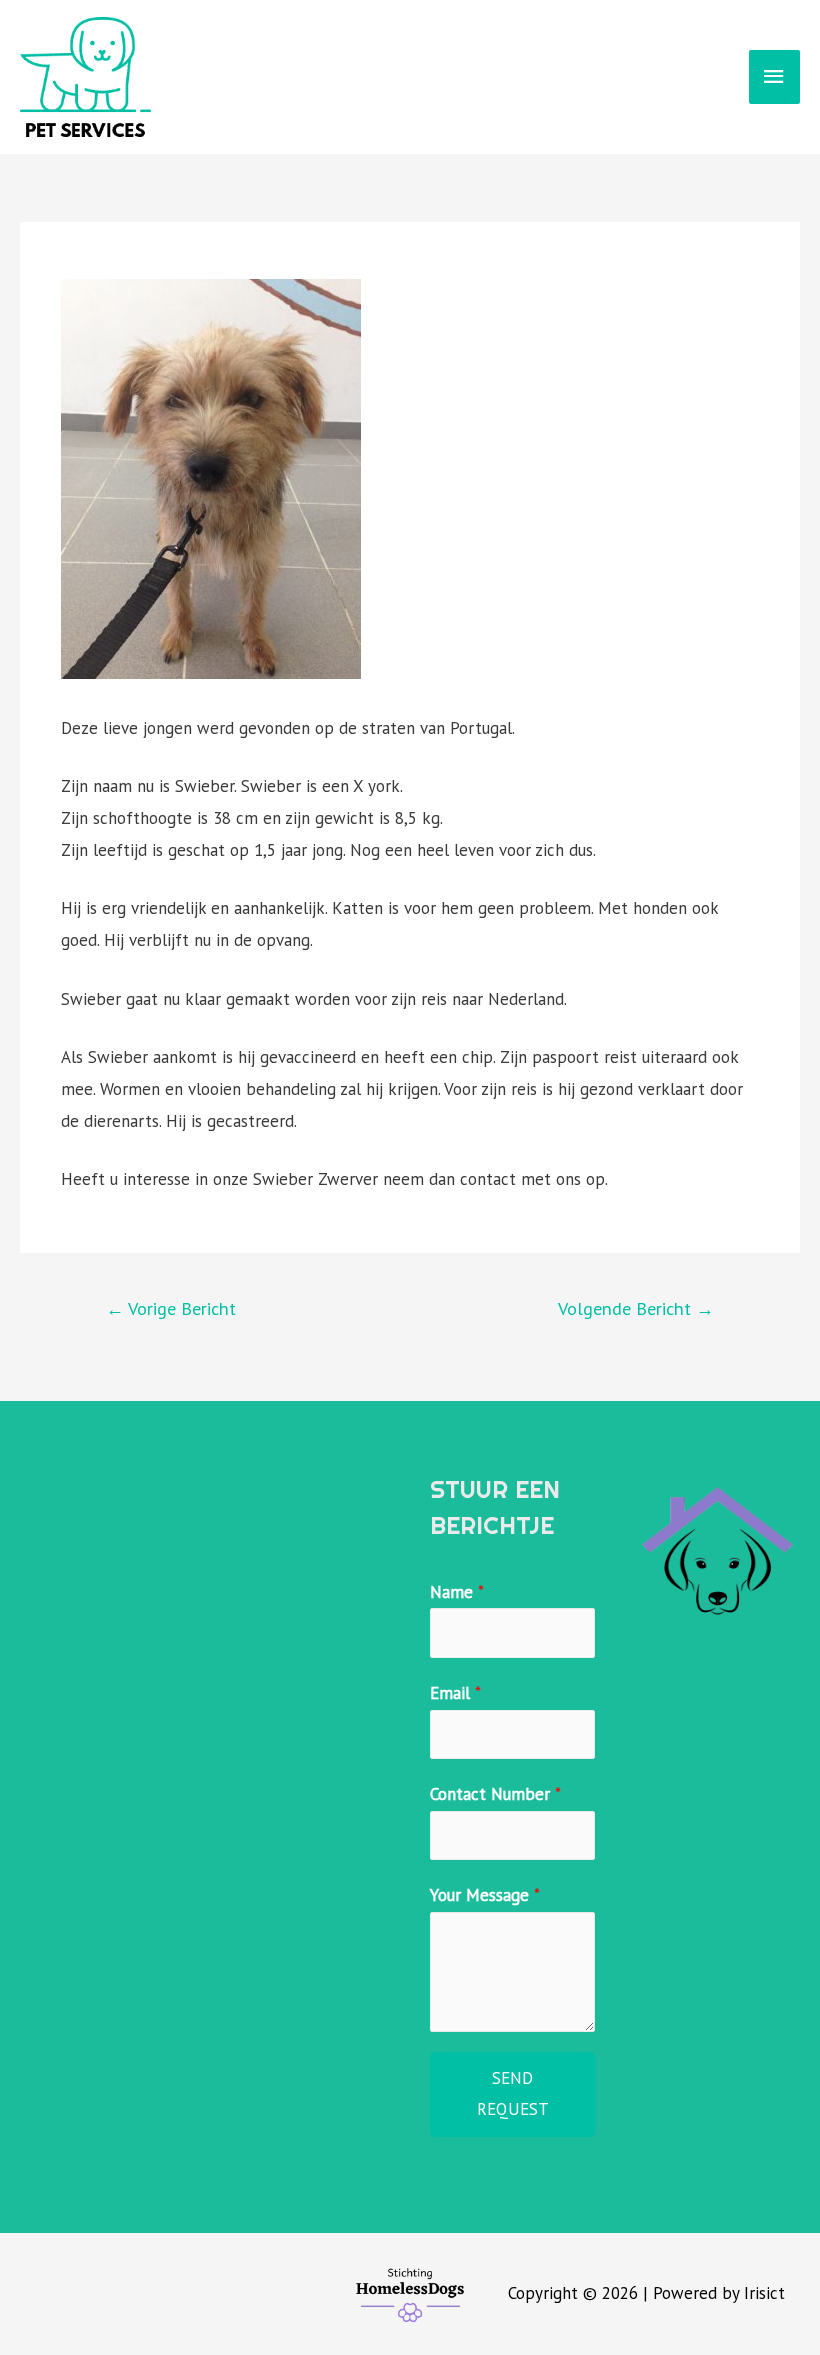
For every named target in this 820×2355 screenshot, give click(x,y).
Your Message (485, 1895)
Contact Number (495, 1794)
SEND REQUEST (513, 2094)
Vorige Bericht (171, 1308)
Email (455, 1693)
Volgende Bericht (636, 1308)
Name (457, 1592)
